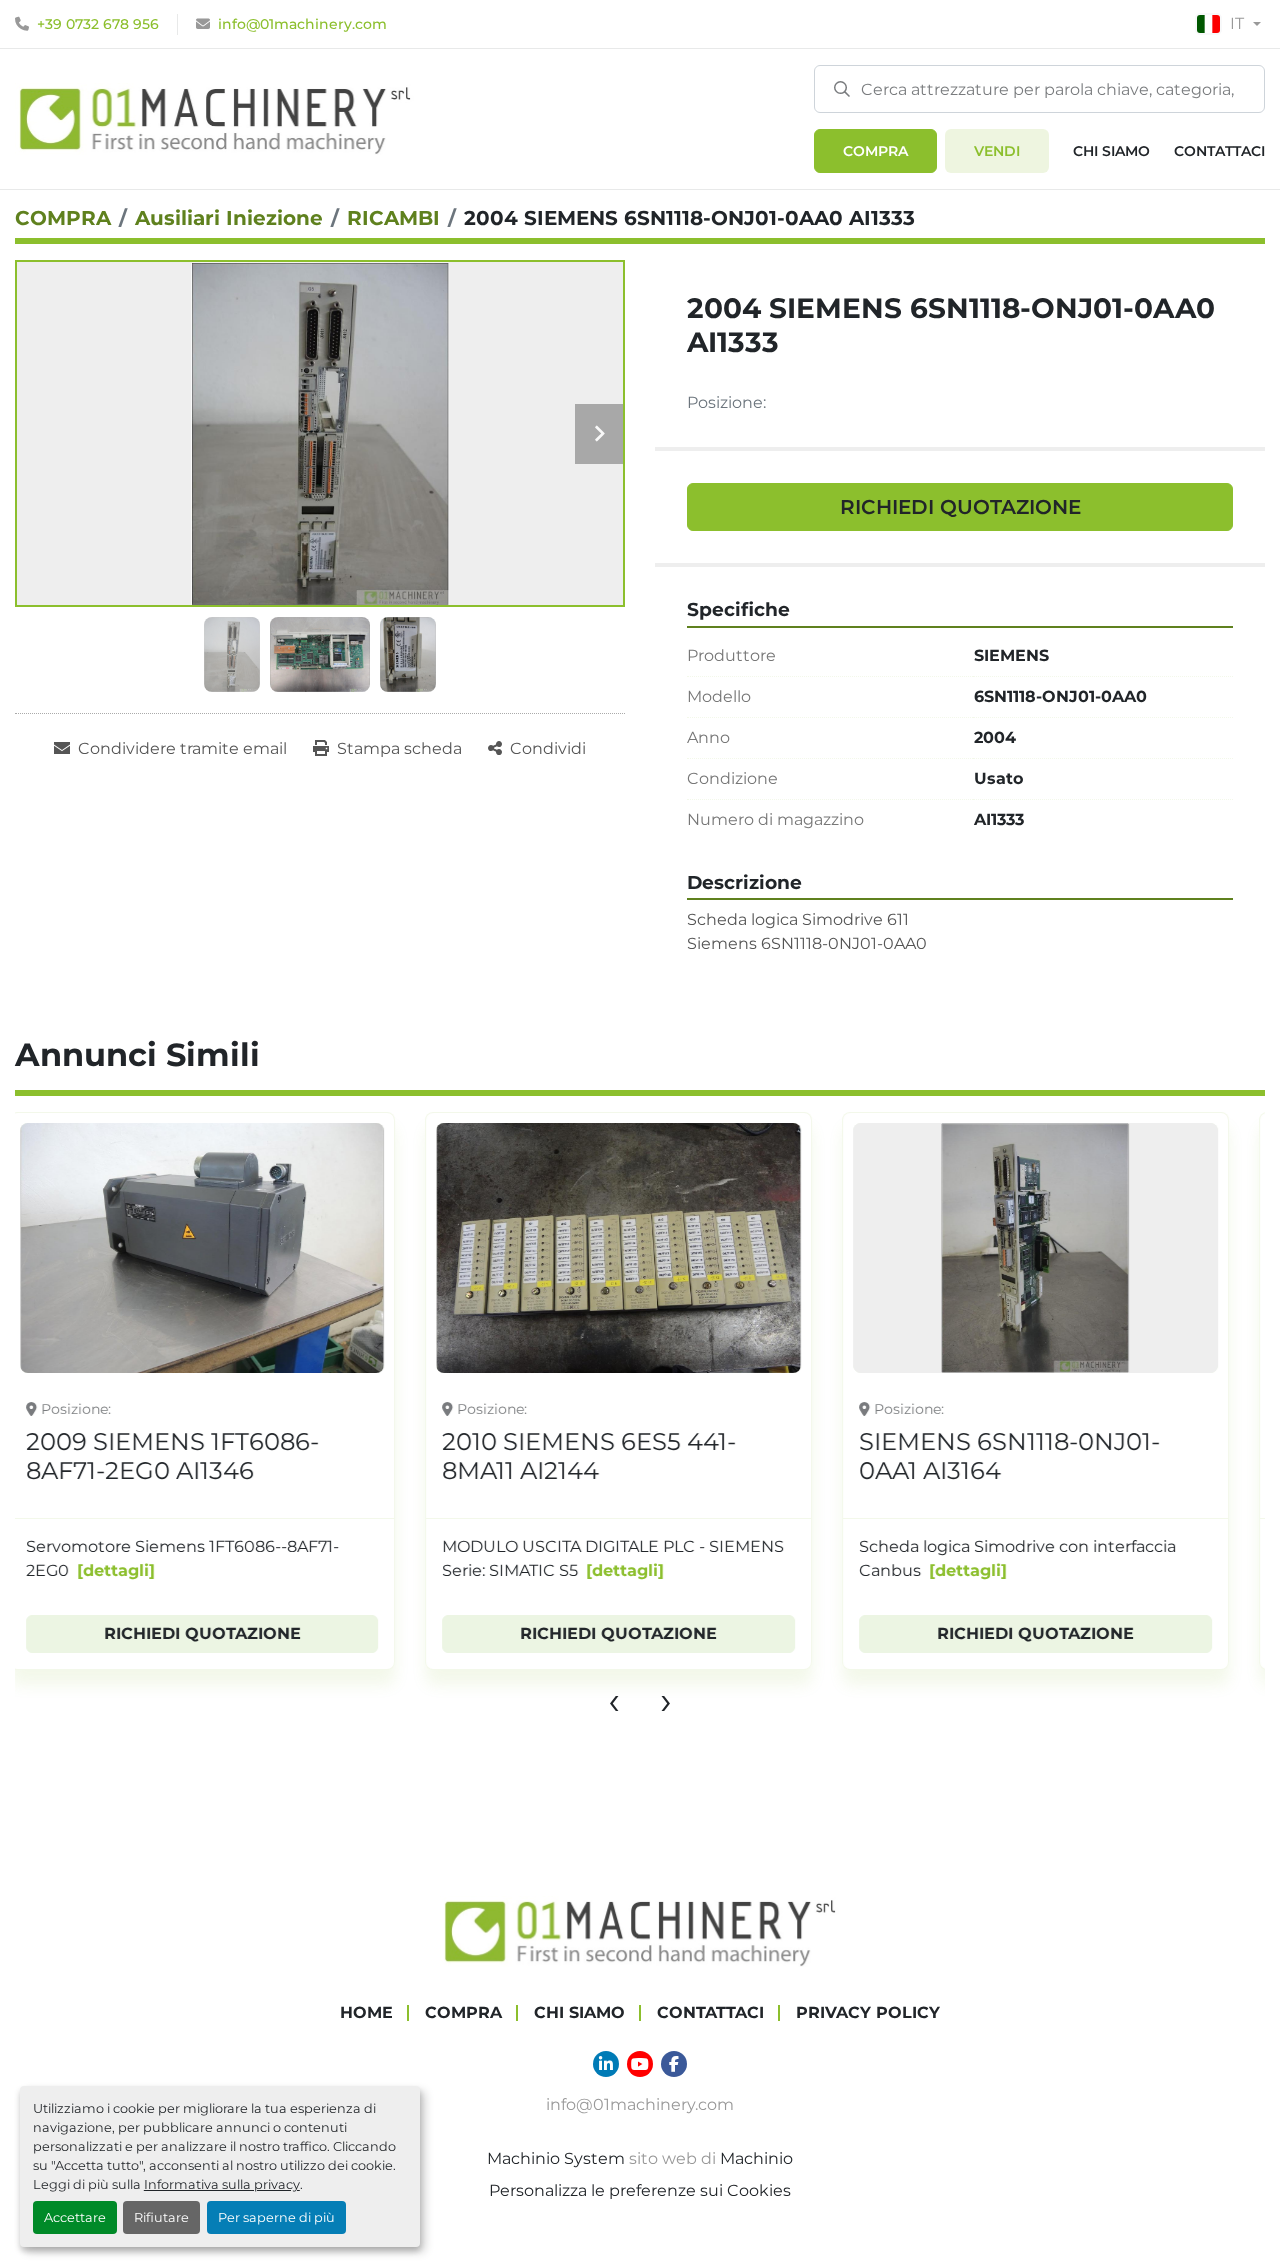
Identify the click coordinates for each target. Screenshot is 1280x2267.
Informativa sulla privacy (222, 2184)
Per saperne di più (276, 2217)
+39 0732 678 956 (98, 24)
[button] (875, 151)
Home (366, 2012)
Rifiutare (161, 2217)
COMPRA (875, 151)
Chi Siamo (1111, 151)
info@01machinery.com (302, 24)
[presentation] (614, 1700)
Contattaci (1219, 151)
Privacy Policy (868, 2012)
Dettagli (229, 1570)
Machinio (756, 2158)
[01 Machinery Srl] (640, 1930)
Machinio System (556, 2158)
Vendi (997, 151)
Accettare (75, 2217)
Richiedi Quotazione (960, 507)
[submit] (842, 88)
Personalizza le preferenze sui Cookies (640, 2190)
